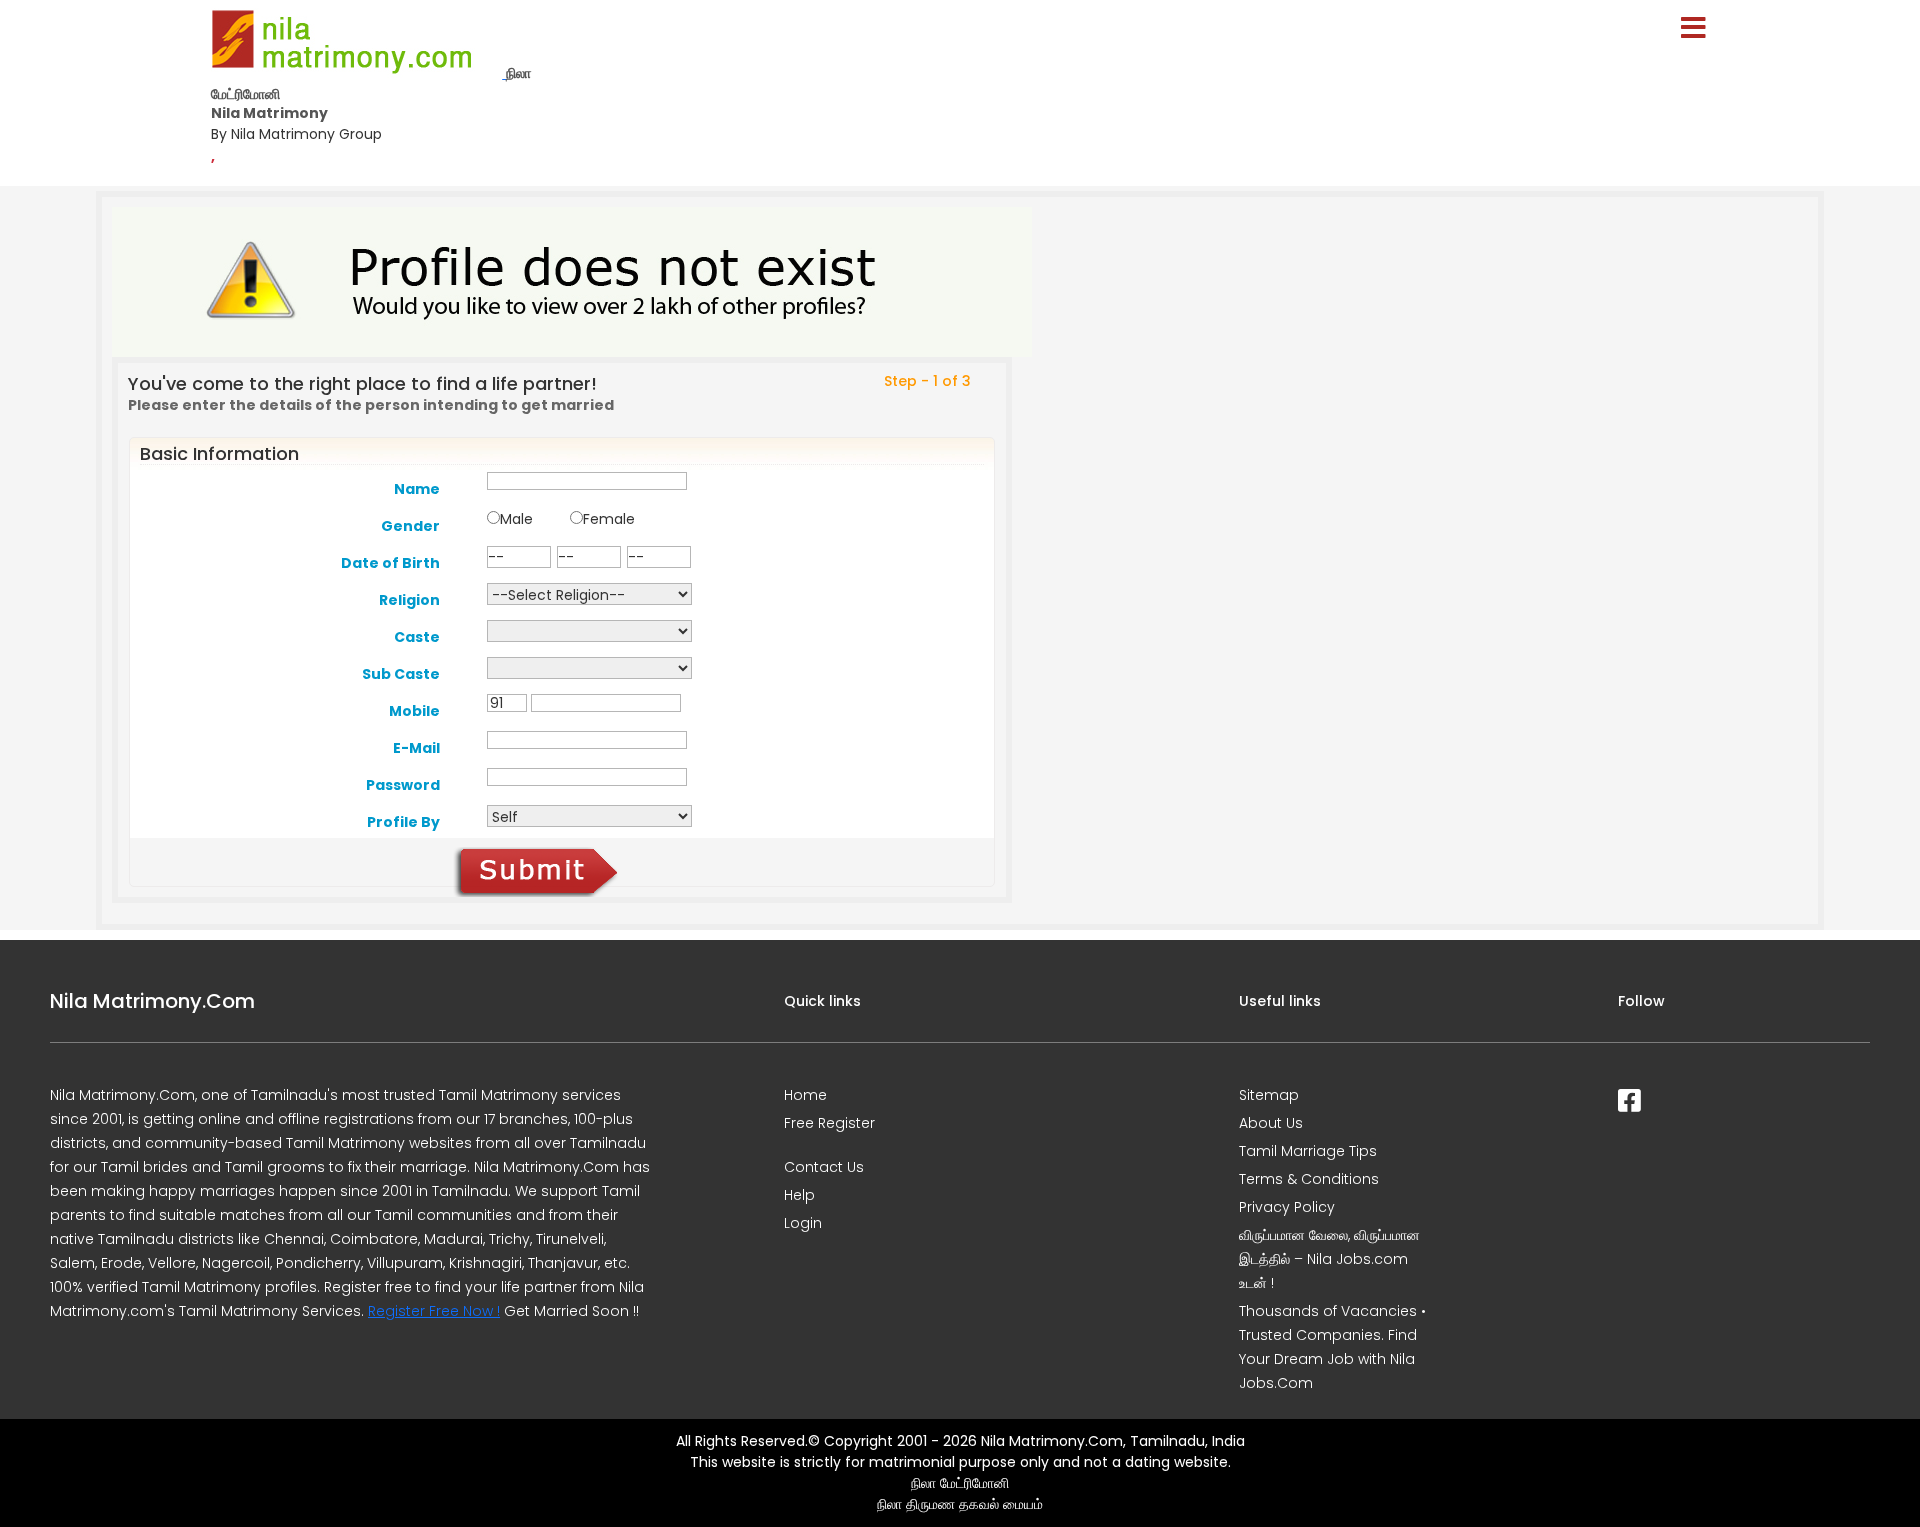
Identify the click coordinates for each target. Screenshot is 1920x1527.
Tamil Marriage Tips (1308, 1151)
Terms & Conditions (1309, 1179)
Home (805, 1095)
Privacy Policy (1287, 1207)
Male (516, 519)
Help (799, 1195)
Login (803, 1223)
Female (609, 519)
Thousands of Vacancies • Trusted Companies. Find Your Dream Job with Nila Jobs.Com (1332, 1347)
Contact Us (824, 1167)
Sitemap (1269, 1095)
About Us (1271, 1123)
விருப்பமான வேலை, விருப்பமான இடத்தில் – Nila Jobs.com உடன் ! (1329, 1259)
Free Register (829, 1123)
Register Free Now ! (434, 1311)
